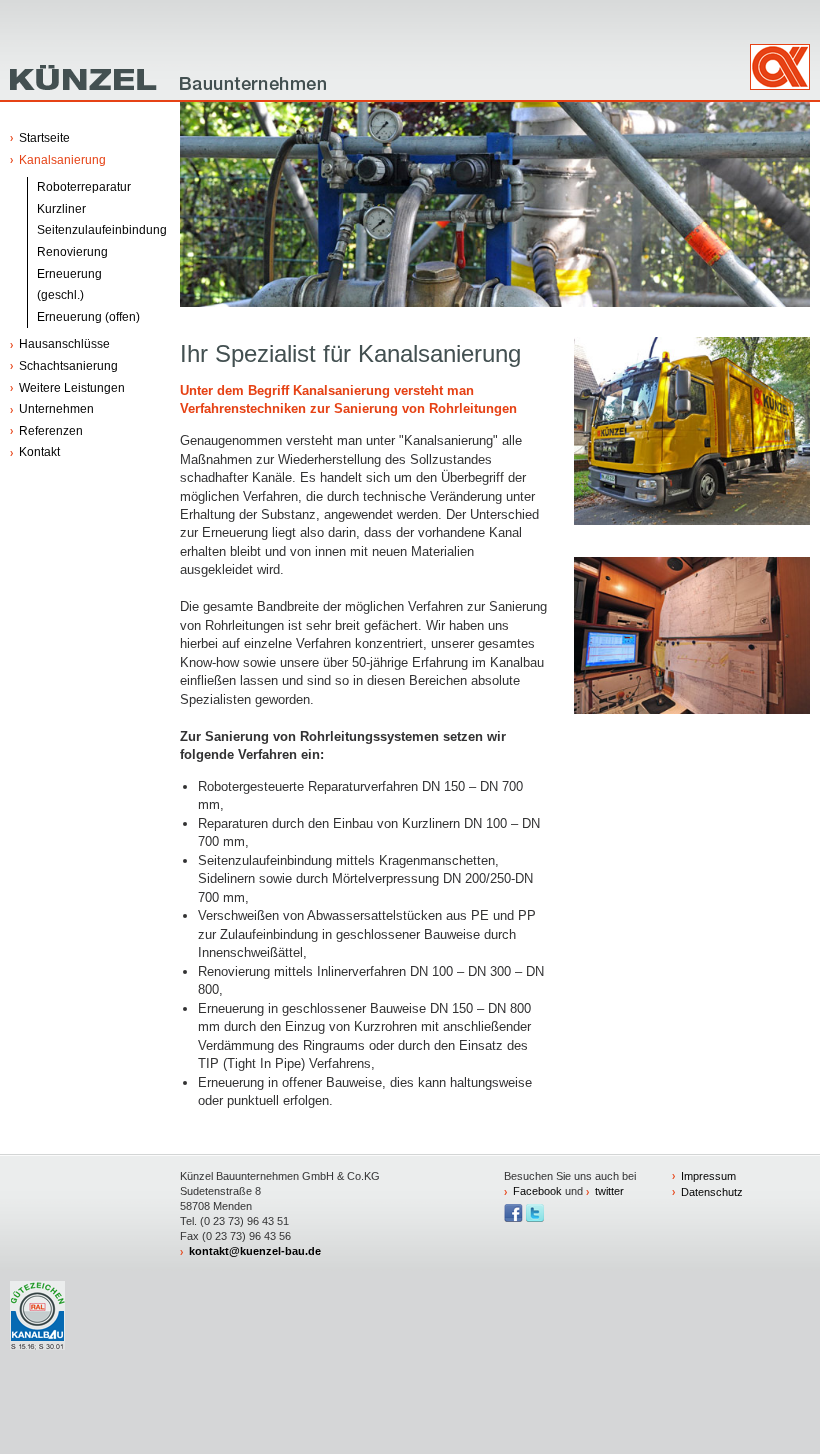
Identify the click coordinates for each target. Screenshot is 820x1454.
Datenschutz (712, 1192)
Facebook (537, 1191)
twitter (609, 1191)
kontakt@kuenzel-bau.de (255, 1251)
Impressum (708, 1176)
